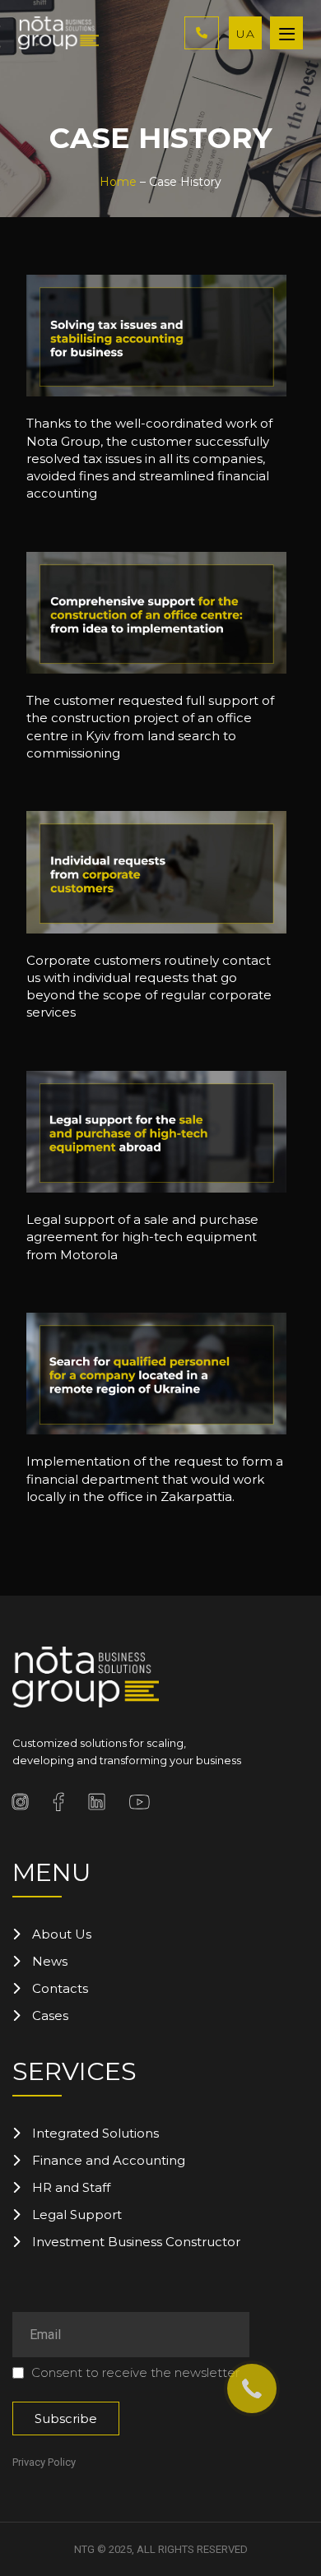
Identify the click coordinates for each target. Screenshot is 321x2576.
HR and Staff (71, 2187)
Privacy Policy (44, 2462)
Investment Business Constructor (136, 2242)
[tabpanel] (156, 393)
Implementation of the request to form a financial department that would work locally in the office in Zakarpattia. (155, 1479)
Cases (50, 2015)
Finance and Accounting (109, 2160)
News (50, 1961)
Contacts (60, 1988)
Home (118, 182)
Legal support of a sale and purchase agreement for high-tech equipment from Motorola (142, 1237)
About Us (62, 1934)
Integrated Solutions (95, 2133)
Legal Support (77, 2215)
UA (246, 34)
